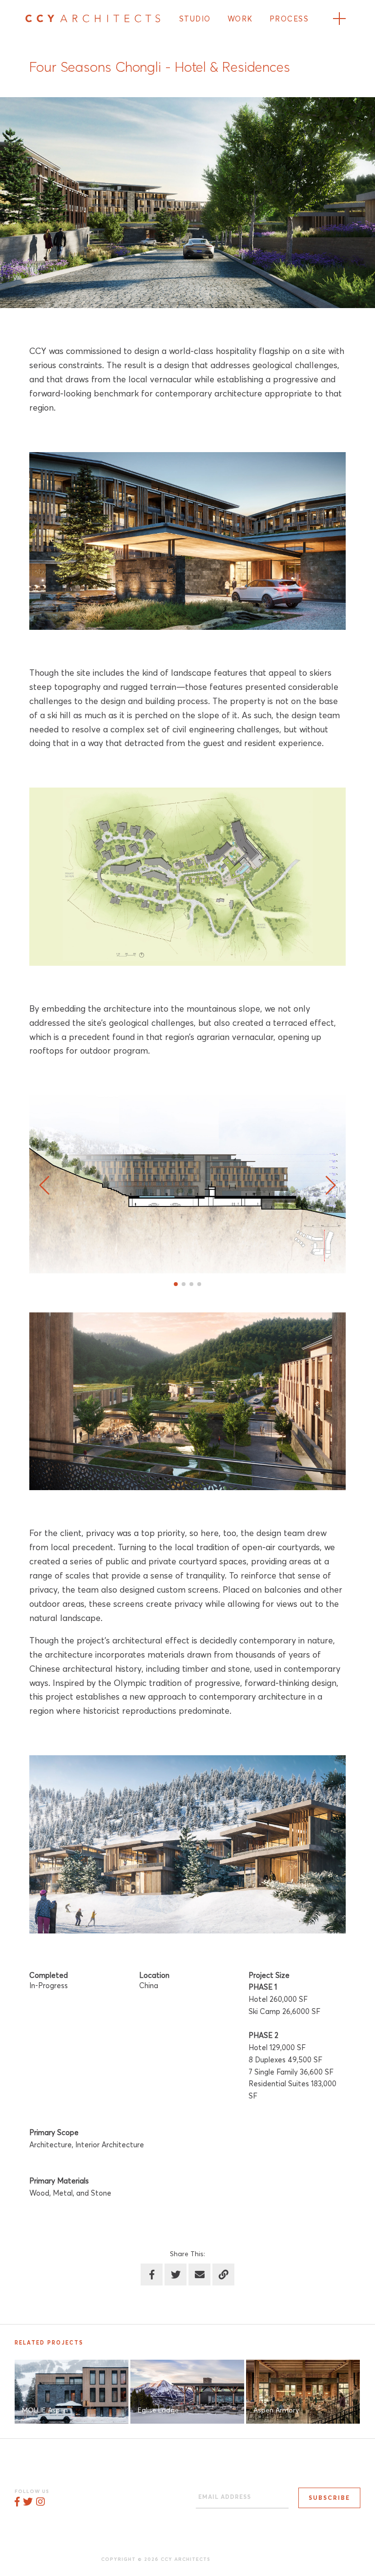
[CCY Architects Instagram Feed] (40, 2503)
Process (289, 19)
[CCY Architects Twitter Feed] (28, 2503)
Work (240, 19)
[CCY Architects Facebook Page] (17, 2503)
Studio (195, 19)
